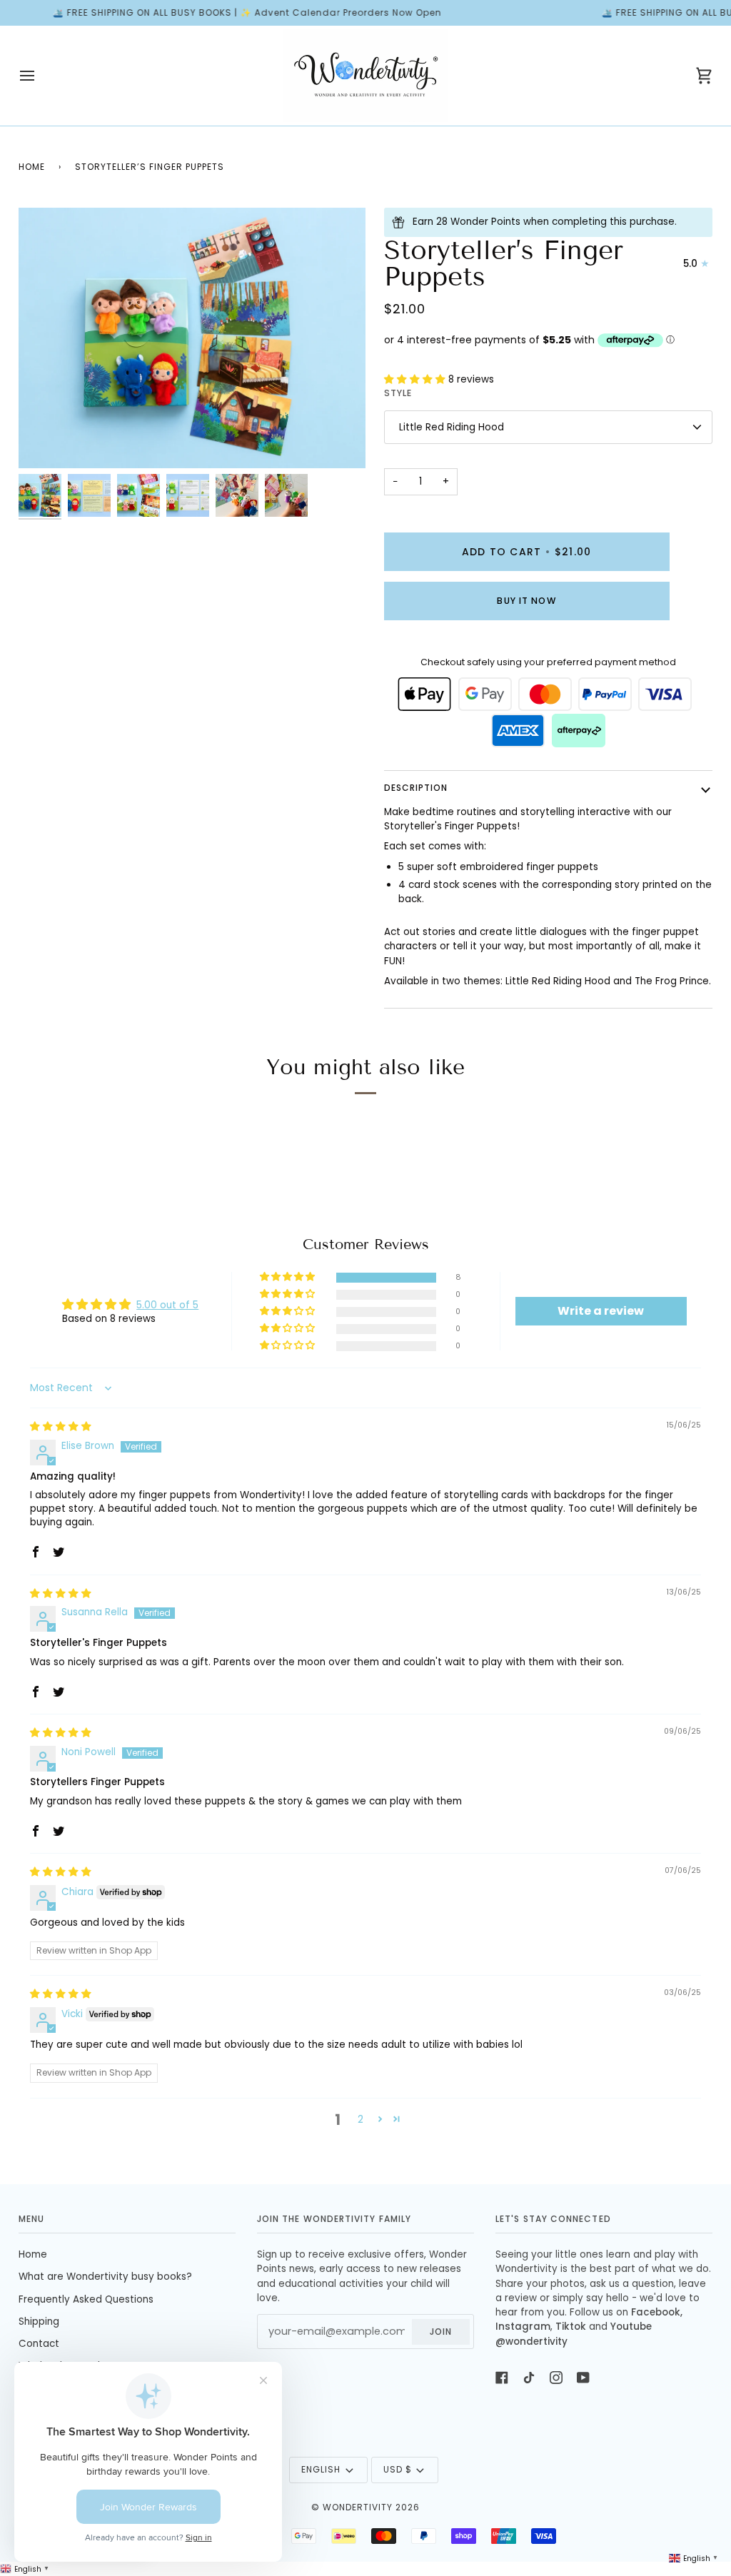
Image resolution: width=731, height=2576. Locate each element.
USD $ (398, 2469)
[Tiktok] (529, 2378)
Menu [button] (31, 2219)
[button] (416, 379)
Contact (39, 2344)
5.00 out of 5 (167, 1305)
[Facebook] (502, 2378)
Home (32, 167)
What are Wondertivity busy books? (105, 2277)
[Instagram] (556, 2378)
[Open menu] (40, 76)
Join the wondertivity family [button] (334, 2219)
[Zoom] (192, 338)
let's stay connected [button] (553, 2219)
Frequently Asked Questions (86, 2299)
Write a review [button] (601, 1311)
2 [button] (361, 2120)
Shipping (39, 2322)
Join (441, 2332)
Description (416, 788)
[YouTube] (583, 2378)
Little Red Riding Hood (452, 427)
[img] (61, 1426)
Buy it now (526, 601)
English (321, 2469)
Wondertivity (358, 2507)
